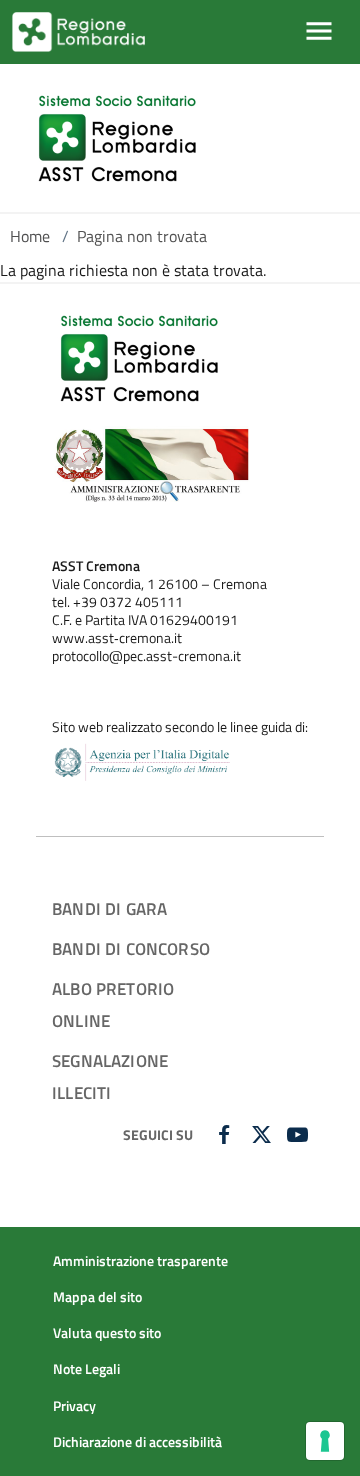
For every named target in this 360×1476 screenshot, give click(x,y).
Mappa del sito (97, 1297)
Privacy (74, 1406)
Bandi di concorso (131, 948)
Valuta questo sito (107, 1333)
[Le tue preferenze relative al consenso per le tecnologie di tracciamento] (325, 1441)
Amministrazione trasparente (140, 1261)
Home (30, 236)
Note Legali (86, 1369)
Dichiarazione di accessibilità (137, 1442)
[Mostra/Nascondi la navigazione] (319, 31)
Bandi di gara (109, 908)
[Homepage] (120, 138)
